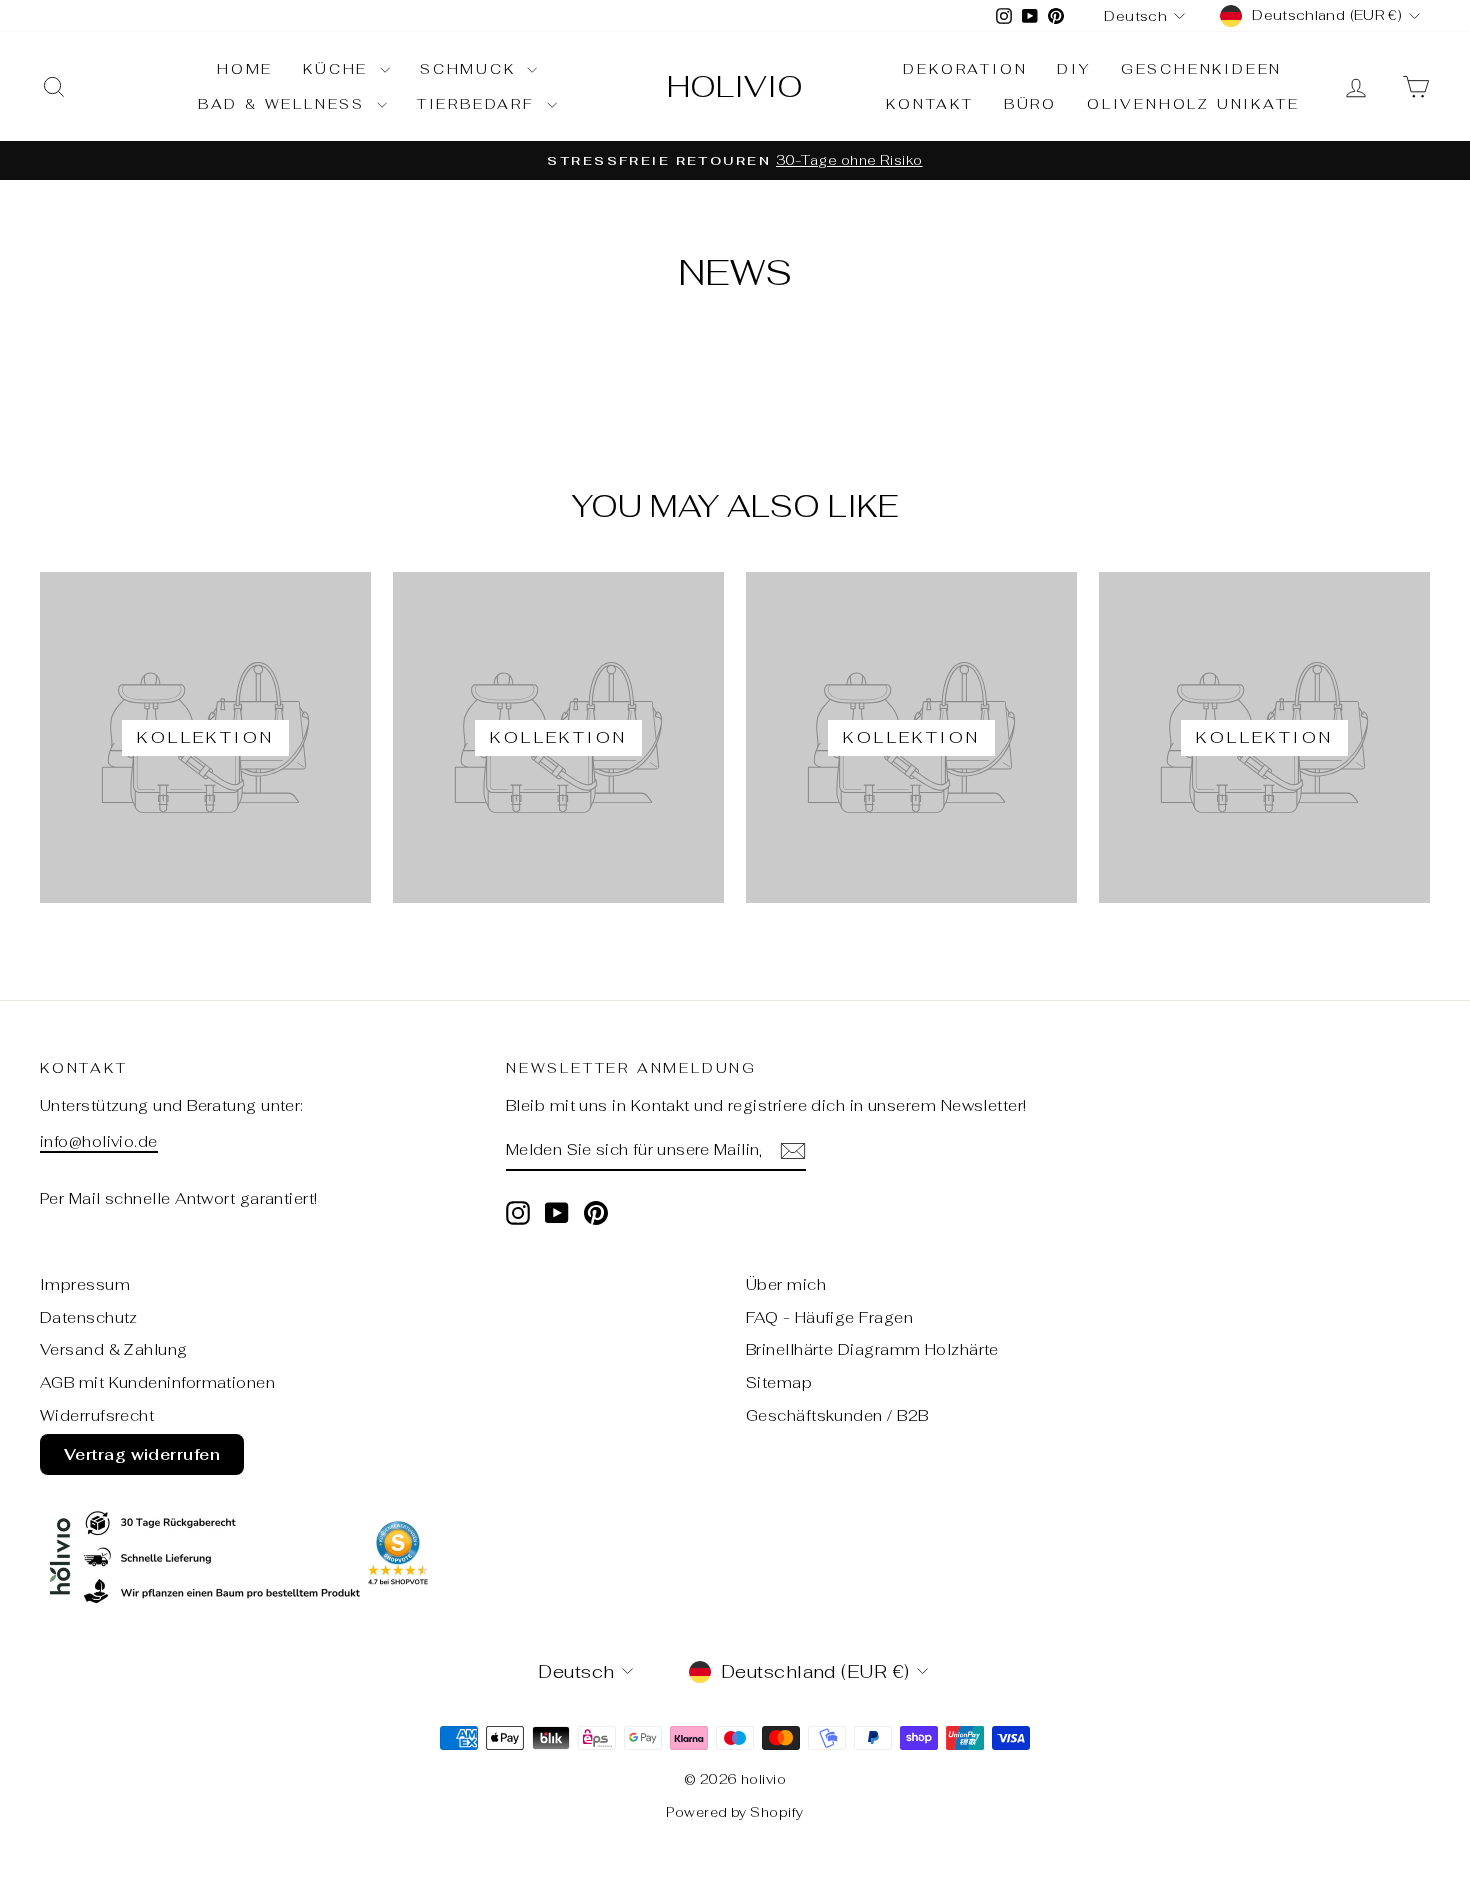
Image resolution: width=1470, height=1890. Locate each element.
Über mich (786, 1284)
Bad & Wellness (285, 104)
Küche (339, 69)
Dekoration (965, 69)
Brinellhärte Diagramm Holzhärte (872, 1349)
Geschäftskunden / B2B (837, 1415)
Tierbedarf (479, 104)
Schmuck (471, 69)
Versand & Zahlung (114, 1349)
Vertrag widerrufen (142, 1454)
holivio (735, 86)
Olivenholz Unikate (1193, 104)
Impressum (85, 1284)
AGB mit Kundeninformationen (157, 1382)
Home (245, 69)
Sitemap (779, 1382)
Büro (1030, 104)
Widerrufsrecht (97, 1415)
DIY (1073, 69)
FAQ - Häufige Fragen (829, 1317)
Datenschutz (89, 1317)
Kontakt (930, 104)
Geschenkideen (1201, 69)
